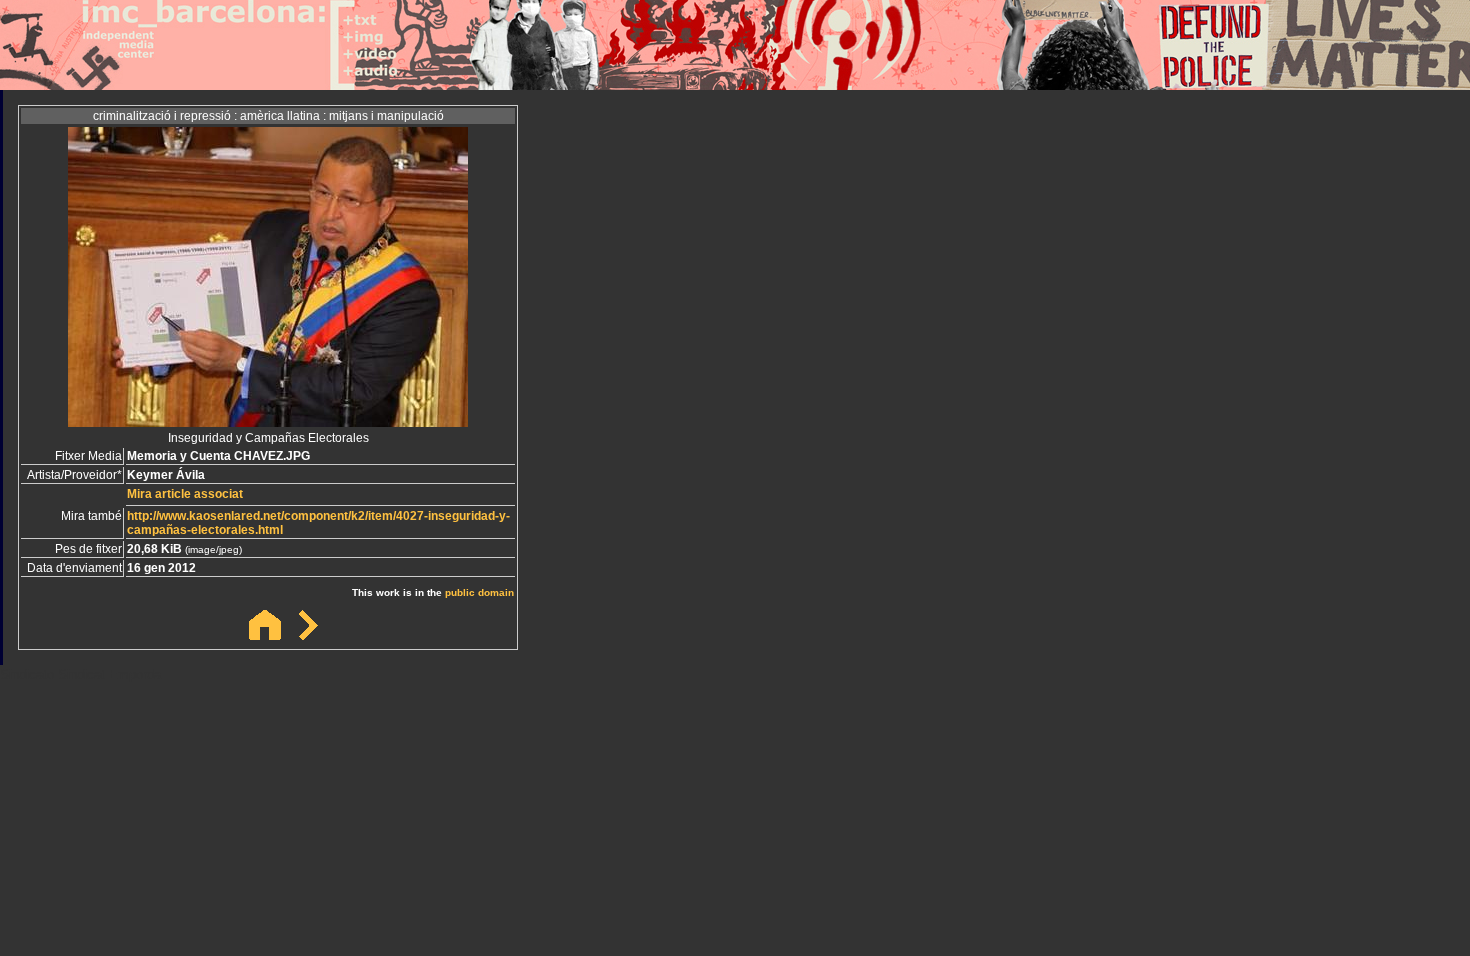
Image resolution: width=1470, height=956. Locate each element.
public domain (479, 592)
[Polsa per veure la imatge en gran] (268, 421)
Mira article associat (185, 494)
